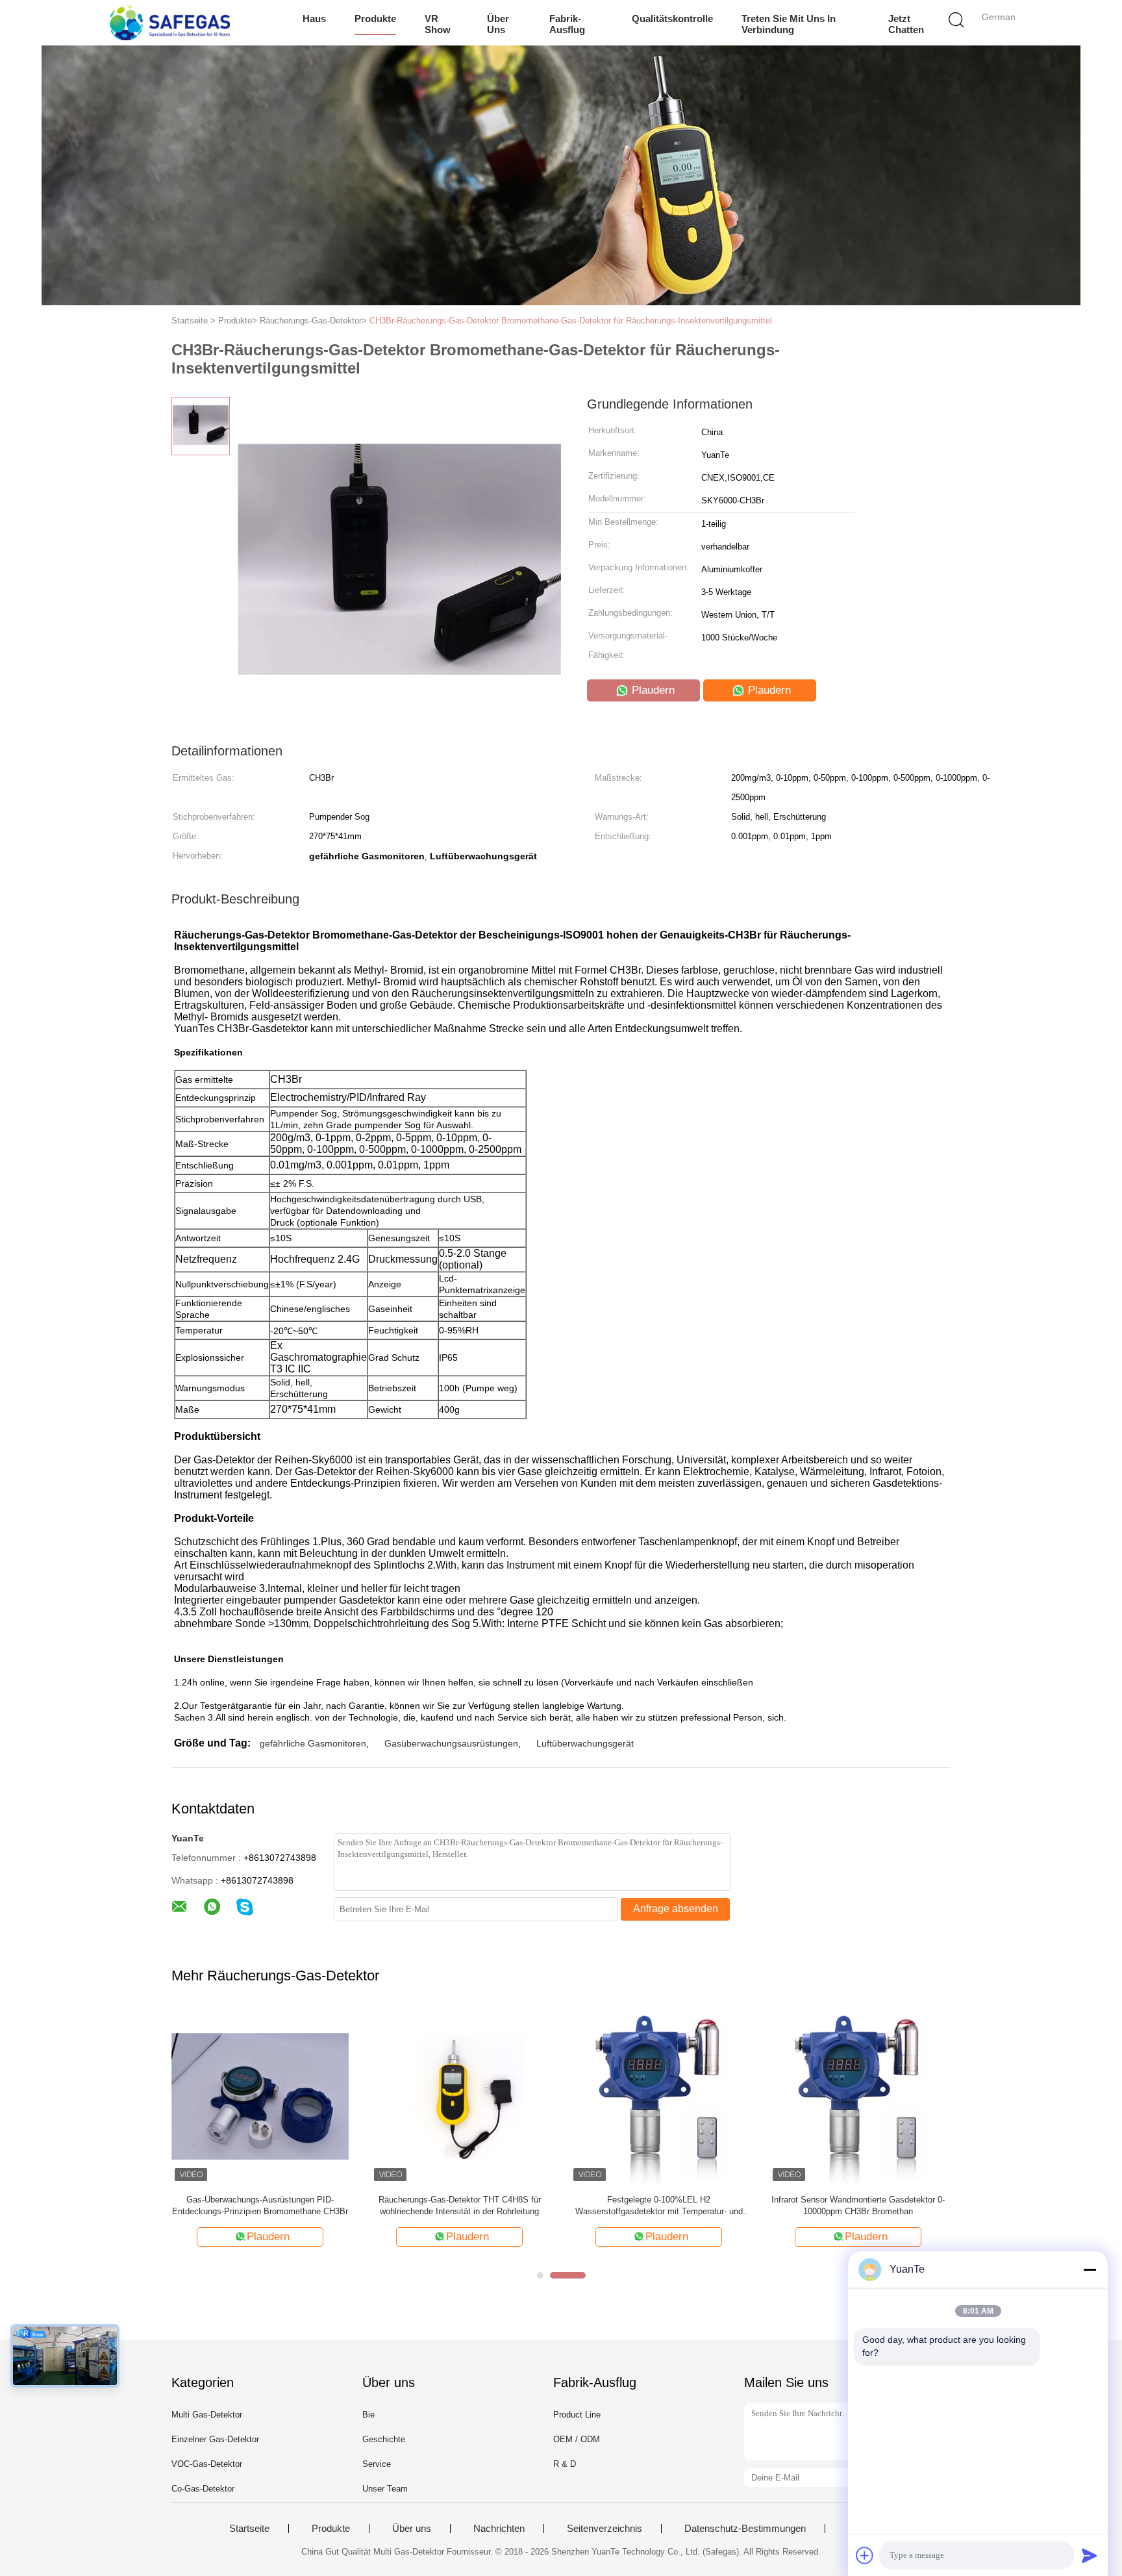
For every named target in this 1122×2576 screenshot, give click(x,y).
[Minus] (1090, 2269)
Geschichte (384, 2439)
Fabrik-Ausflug (567, 24)
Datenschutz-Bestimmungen (745, 2529)
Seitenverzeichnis (605, 2529)
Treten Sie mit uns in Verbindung (789, 24)
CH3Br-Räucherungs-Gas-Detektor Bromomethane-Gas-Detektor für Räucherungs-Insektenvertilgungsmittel (571, 321)
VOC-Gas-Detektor (207, 2464)
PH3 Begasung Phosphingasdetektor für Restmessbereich (260, 2205)
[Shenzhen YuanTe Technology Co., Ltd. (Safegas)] (170, 23)
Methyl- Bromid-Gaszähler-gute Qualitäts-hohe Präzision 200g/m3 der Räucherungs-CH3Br (659, 2205)
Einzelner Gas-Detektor (215, 2439)
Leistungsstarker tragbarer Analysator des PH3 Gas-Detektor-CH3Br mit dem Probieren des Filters (858, 2206)
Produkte (375, 19)
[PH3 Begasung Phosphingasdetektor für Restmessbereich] (260, 2096)
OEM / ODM (577, 2439)
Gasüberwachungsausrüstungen (451, 1743)
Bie (368, 2415)
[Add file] (865, 2555)
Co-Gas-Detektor (203, 2489)
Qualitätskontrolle (672, 19)
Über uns (498, 24)
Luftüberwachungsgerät (585, 1743)
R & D (565, 2464)
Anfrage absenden (676, 1909)
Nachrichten (499, 2529)
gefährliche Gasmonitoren (313, 1743)
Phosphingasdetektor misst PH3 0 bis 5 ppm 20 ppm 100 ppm (459, 2205)
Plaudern (652, 690)
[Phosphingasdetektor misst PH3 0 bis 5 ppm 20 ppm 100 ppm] (459, 2096)
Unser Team (385, 2489)
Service (377, 2464)
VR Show (438, 24)
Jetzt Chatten (906, 24)
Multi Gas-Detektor (207, 2415)
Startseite (249, 2529)
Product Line (577, 2415)
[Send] (1090, 2555)
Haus (314, 19)
